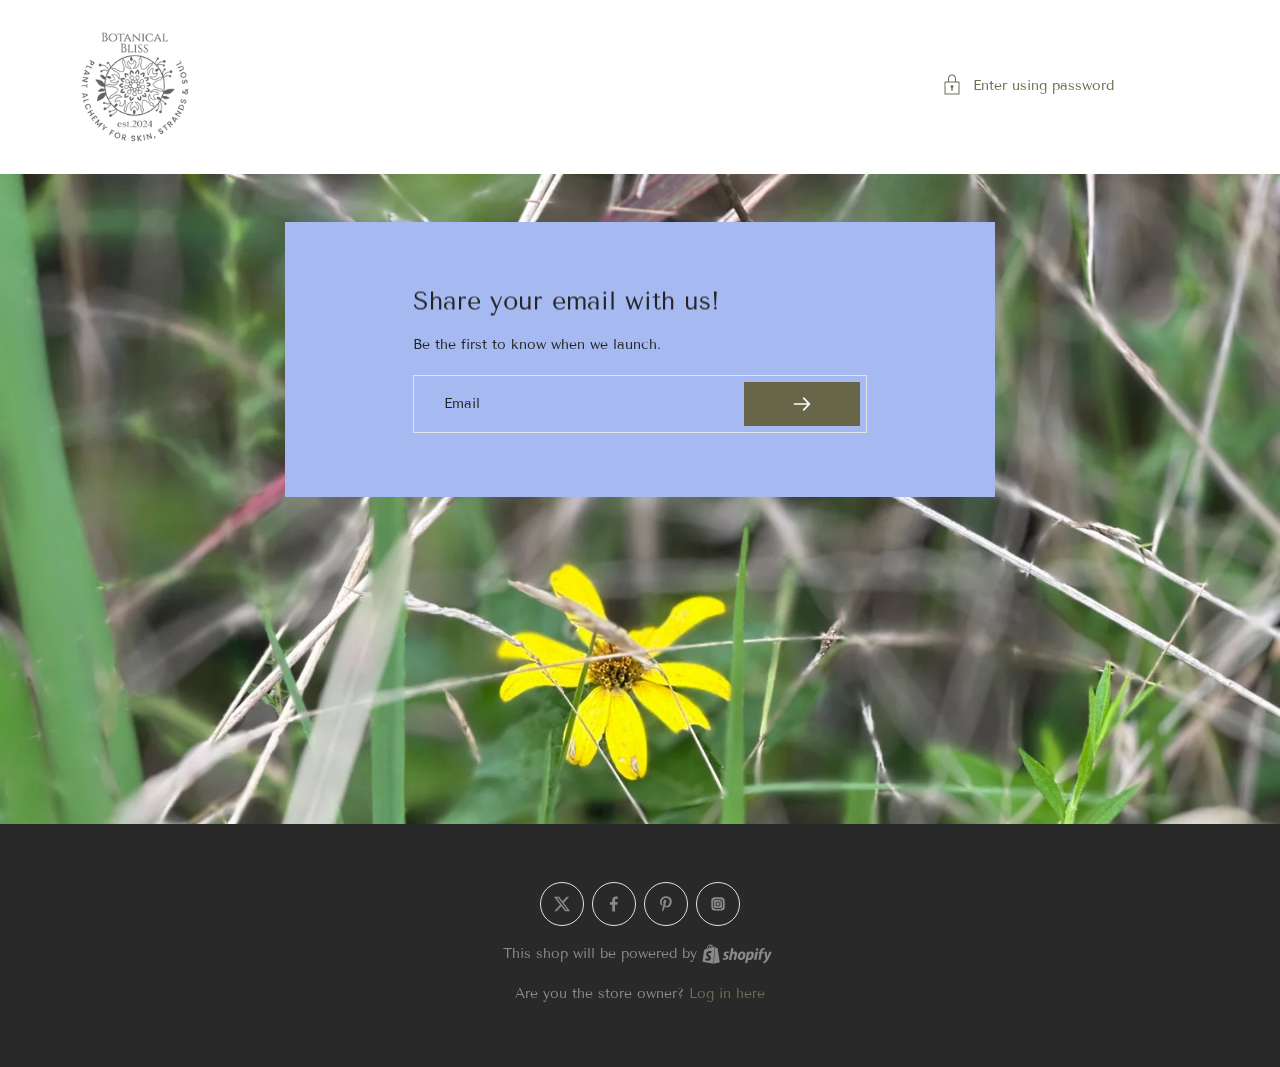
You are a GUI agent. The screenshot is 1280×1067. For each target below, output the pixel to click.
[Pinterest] (666, 904)
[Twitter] (562, 904)
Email (462, 403)
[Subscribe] (802, 404)
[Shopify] (737, 954)
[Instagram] (718, 904)
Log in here (727, 993)
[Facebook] (614, 904)
